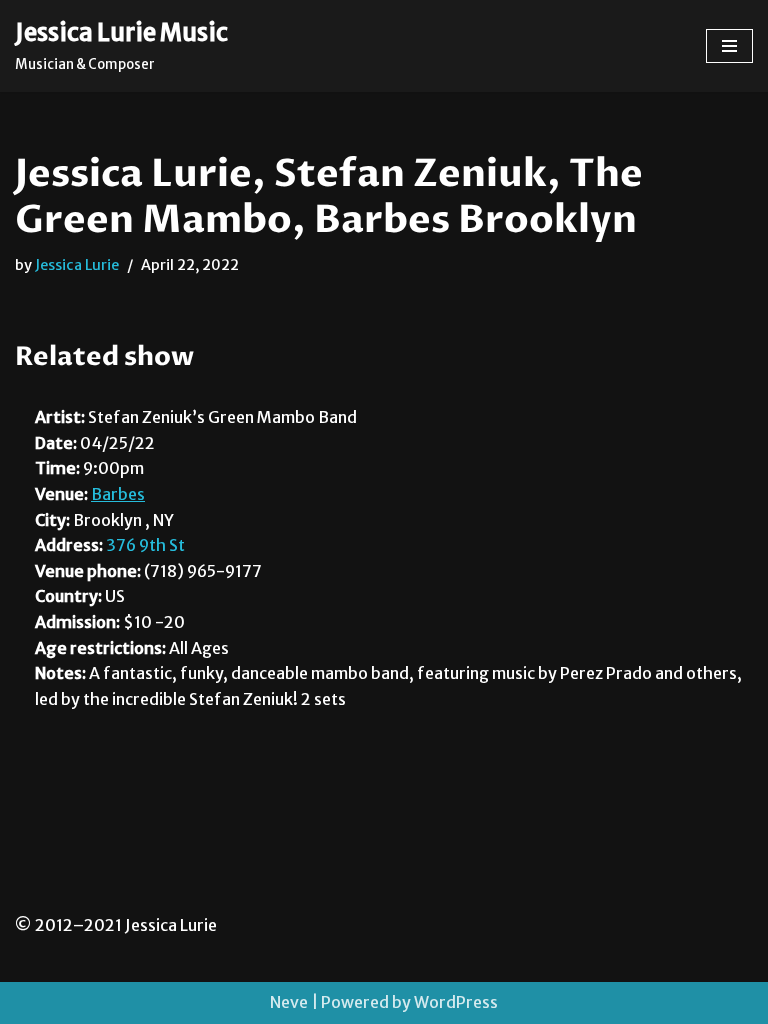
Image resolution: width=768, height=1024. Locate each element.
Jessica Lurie (77, 265)
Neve (289, 1002)
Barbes (118, 494)
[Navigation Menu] (729, 46)
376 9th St (145, 545)
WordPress (456, 1002)
